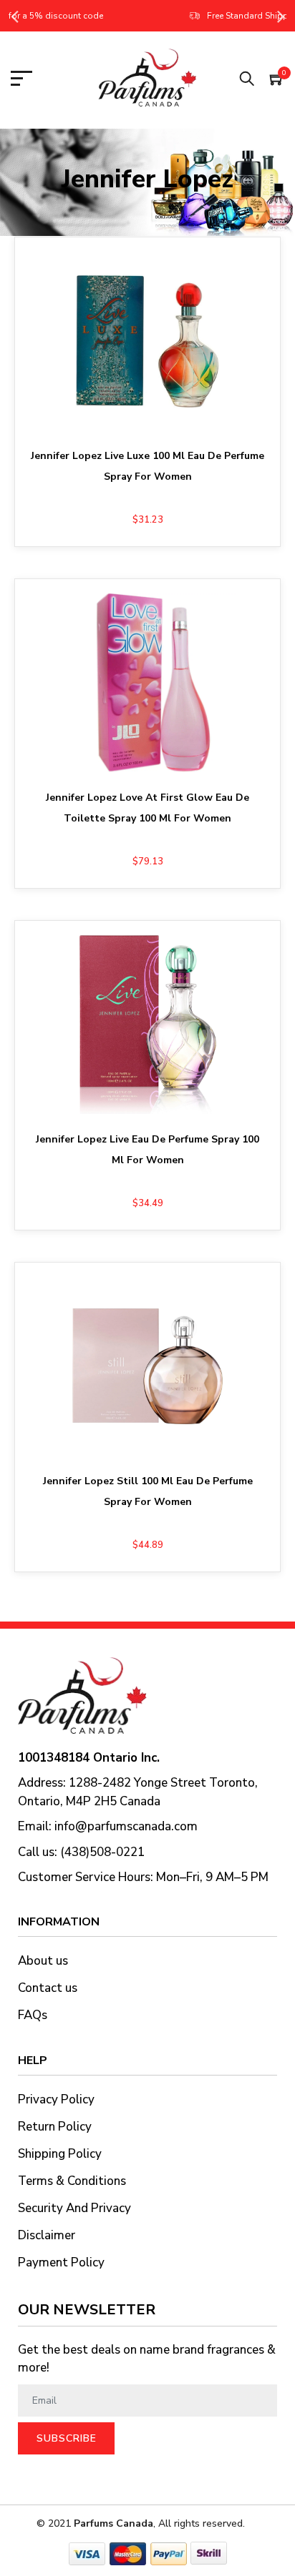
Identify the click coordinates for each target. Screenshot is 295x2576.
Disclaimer (47, 2235)
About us (43, 1961)
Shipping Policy (60, 2154)
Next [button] (281, 16)
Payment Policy (61, 2262)
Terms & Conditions (72, 2181)
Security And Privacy (74, 2208)
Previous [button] (14, 16)
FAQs (33, 2015)
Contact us (48, 1988)
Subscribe (67, 2438)
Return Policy (55, 2127)
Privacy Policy (56, 2099)
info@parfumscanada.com (126, 1826)
